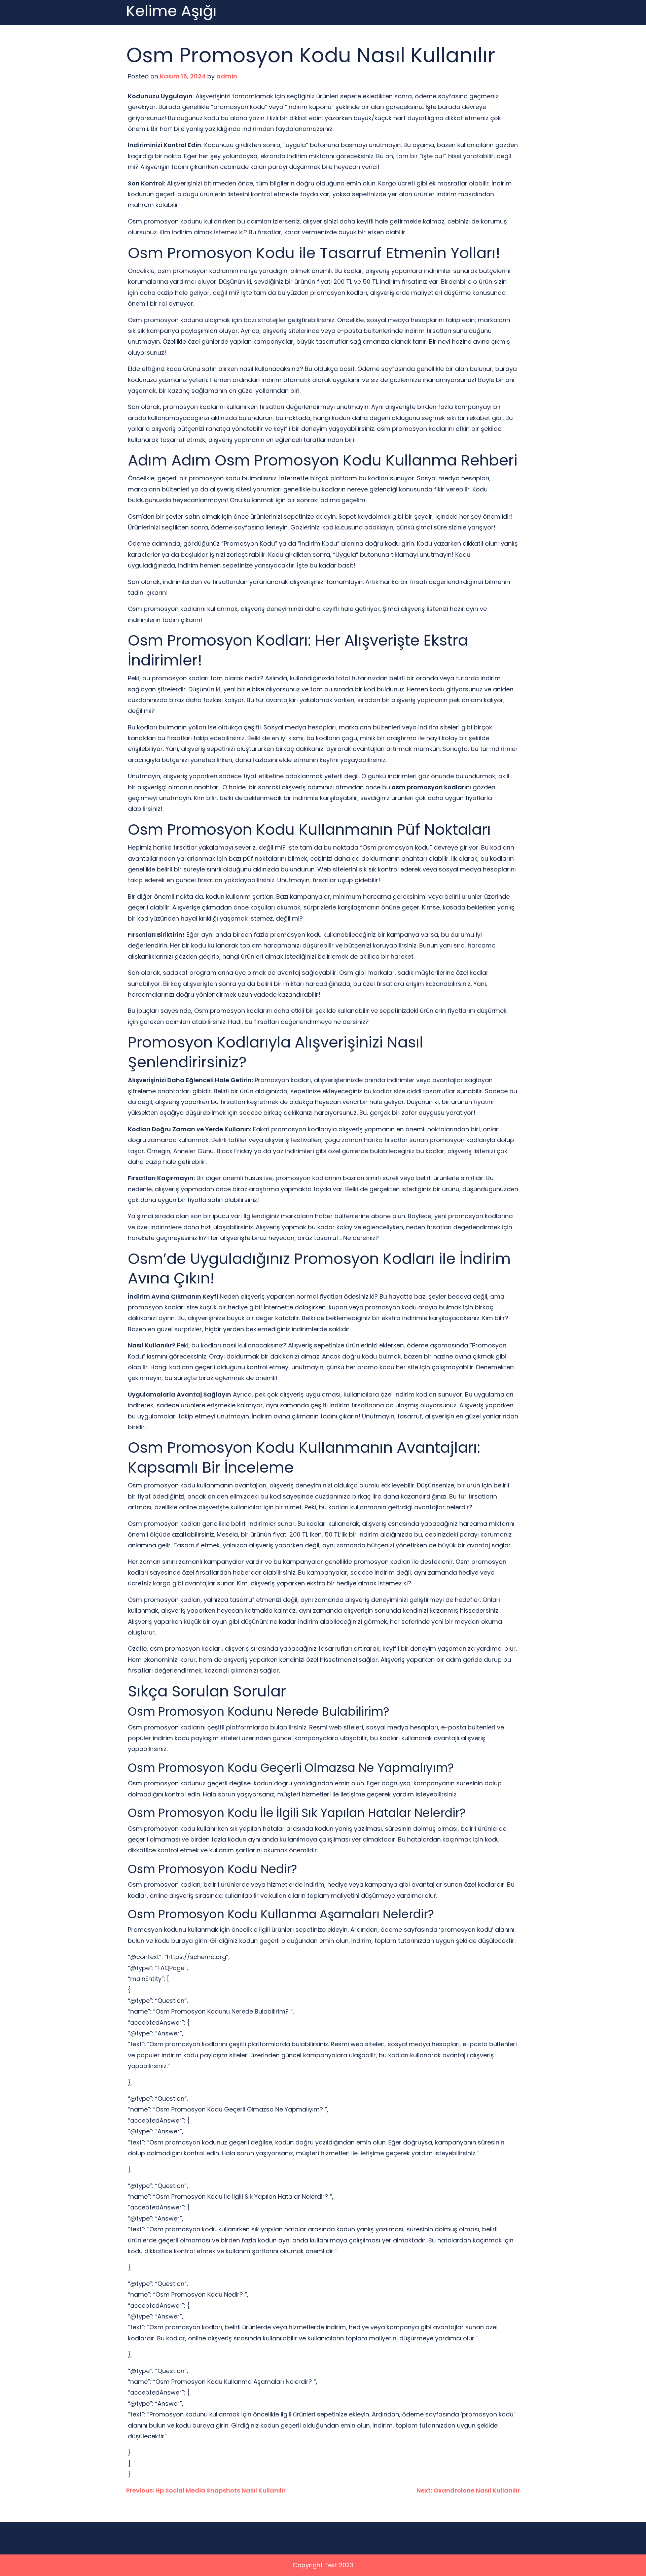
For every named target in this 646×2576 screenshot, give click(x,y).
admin (227, 76)
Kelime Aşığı (171, 11)
